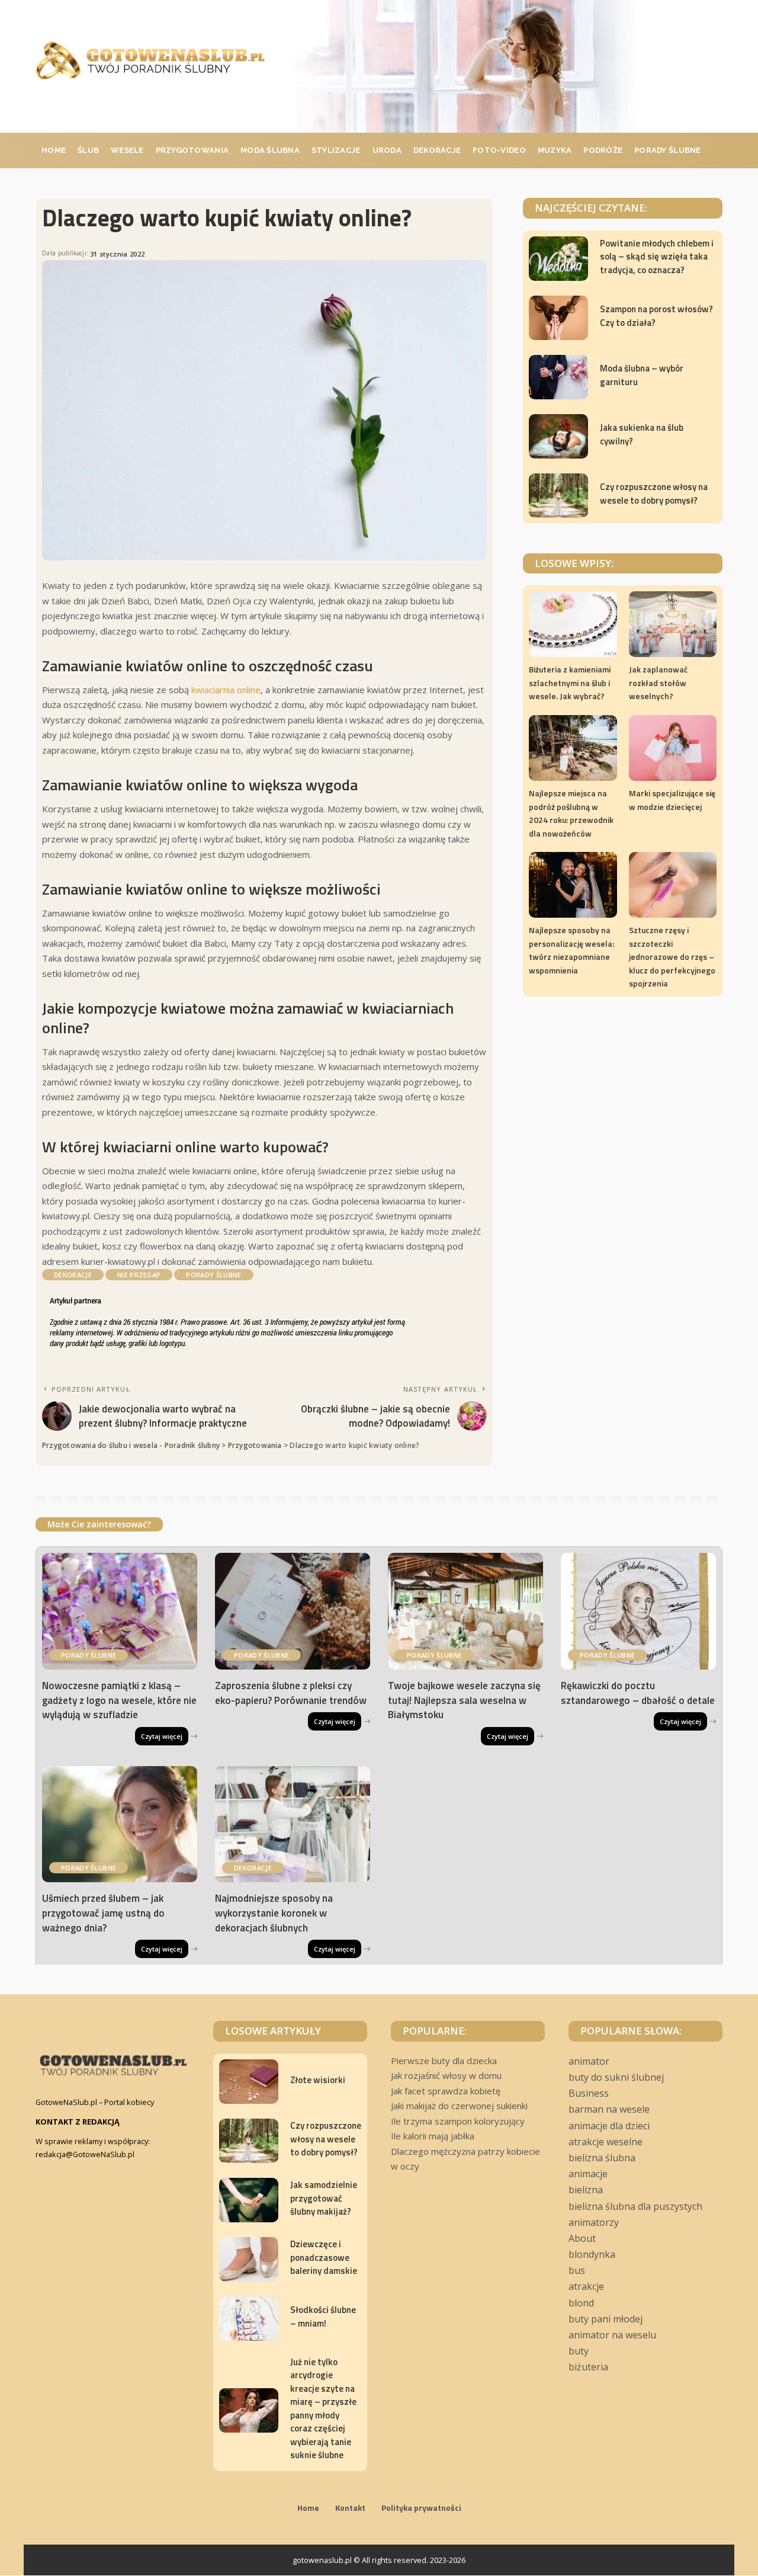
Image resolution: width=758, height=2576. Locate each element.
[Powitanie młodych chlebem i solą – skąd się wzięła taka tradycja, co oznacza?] (558, 259)
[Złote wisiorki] (249, 2082)
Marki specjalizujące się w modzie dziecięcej (672, 800)
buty (579, 2351)
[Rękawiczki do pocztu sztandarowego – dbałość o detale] (638, 1611)
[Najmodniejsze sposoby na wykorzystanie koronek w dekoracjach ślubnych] (293, 1824)
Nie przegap (139, 1275)
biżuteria (588, 2367)
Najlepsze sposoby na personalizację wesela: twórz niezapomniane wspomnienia (571, 950)
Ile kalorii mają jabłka (433, 2136)
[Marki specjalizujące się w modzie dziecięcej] (673, 748)
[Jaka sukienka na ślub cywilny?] (558, 436)
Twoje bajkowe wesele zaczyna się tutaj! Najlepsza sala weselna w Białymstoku (464, 1700)
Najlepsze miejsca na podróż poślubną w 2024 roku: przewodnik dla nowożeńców (571, 813)
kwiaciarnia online (226, 690)
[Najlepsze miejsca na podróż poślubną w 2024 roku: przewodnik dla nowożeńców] (573, 748)
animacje (588, 2174)
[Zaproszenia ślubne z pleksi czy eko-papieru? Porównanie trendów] (293, 1611)
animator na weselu (612, 2335)
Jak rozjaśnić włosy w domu (446, 2075)
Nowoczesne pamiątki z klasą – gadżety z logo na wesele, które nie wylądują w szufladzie (119, 1700)
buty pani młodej (606, 2319)
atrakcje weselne (606, 2142)
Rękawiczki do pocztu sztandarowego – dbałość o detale (638, 1693)
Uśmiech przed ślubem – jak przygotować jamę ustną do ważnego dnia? (103, 1913)
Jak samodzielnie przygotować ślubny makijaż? (324, 2198)
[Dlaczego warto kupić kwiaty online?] (264, 411)
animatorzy (594, 2222)
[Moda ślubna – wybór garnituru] (558, 377)
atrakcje (586, 2286)
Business (589, 2093)
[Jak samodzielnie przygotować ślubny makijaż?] (249, 2200)
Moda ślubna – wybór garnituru (642, 375)
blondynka (592, 2254)
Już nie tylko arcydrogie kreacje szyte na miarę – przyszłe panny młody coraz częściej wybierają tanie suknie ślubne (323, 2409)
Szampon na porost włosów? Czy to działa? (656, 316)
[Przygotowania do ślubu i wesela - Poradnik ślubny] (150, 60)
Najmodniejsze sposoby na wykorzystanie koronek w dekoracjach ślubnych (274, 1913)
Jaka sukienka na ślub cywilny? (642, 434)
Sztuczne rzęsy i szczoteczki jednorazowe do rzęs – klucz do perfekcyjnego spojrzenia (672, 957)
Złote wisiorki (318, 2080)
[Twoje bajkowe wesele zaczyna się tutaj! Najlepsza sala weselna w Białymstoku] (465, 1611)
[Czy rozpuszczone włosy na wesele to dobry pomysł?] (558, 496)
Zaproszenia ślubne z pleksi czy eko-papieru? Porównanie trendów (291, 1693)
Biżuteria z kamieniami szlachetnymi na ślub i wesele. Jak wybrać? (570, 683)
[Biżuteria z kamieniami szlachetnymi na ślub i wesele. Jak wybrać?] (573, 624)
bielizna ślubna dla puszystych (635, 2206)
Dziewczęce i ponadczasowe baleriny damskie (324, 2257)
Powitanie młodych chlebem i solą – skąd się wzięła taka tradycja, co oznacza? (657, 257)
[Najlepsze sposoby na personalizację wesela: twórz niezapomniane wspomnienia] (573, 885)
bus (577, 2270)
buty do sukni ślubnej (616, 2077)
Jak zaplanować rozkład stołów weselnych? (658, 683)
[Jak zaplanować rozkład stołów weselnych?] (673, 624)
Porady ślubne (213, 1275)
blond (581, 2303)
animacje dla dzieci (609, 2126)
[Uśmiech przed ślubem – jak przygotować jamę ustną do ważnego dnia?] (120, 1824)
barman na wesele (609, 2109)
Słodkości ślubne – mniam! (323, 2317)
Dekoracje (73, 1275)
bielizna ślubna (602, 2158)
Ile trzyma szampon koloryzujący (458, 2121)
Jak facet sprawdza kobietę (446, 2091)
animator (589, 2061)
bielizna (586, 2190)
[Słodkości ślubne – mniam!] (249, 2319)
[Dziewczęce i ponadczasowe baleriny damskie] (249, 2259)
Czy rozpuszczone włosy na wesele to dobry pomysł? (654, 494)
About (582, 2238)
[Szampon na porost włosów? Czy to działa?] (558, 318)
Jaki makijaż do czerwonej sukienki (459, 2106)
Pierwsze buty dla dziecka (444, 2061)
